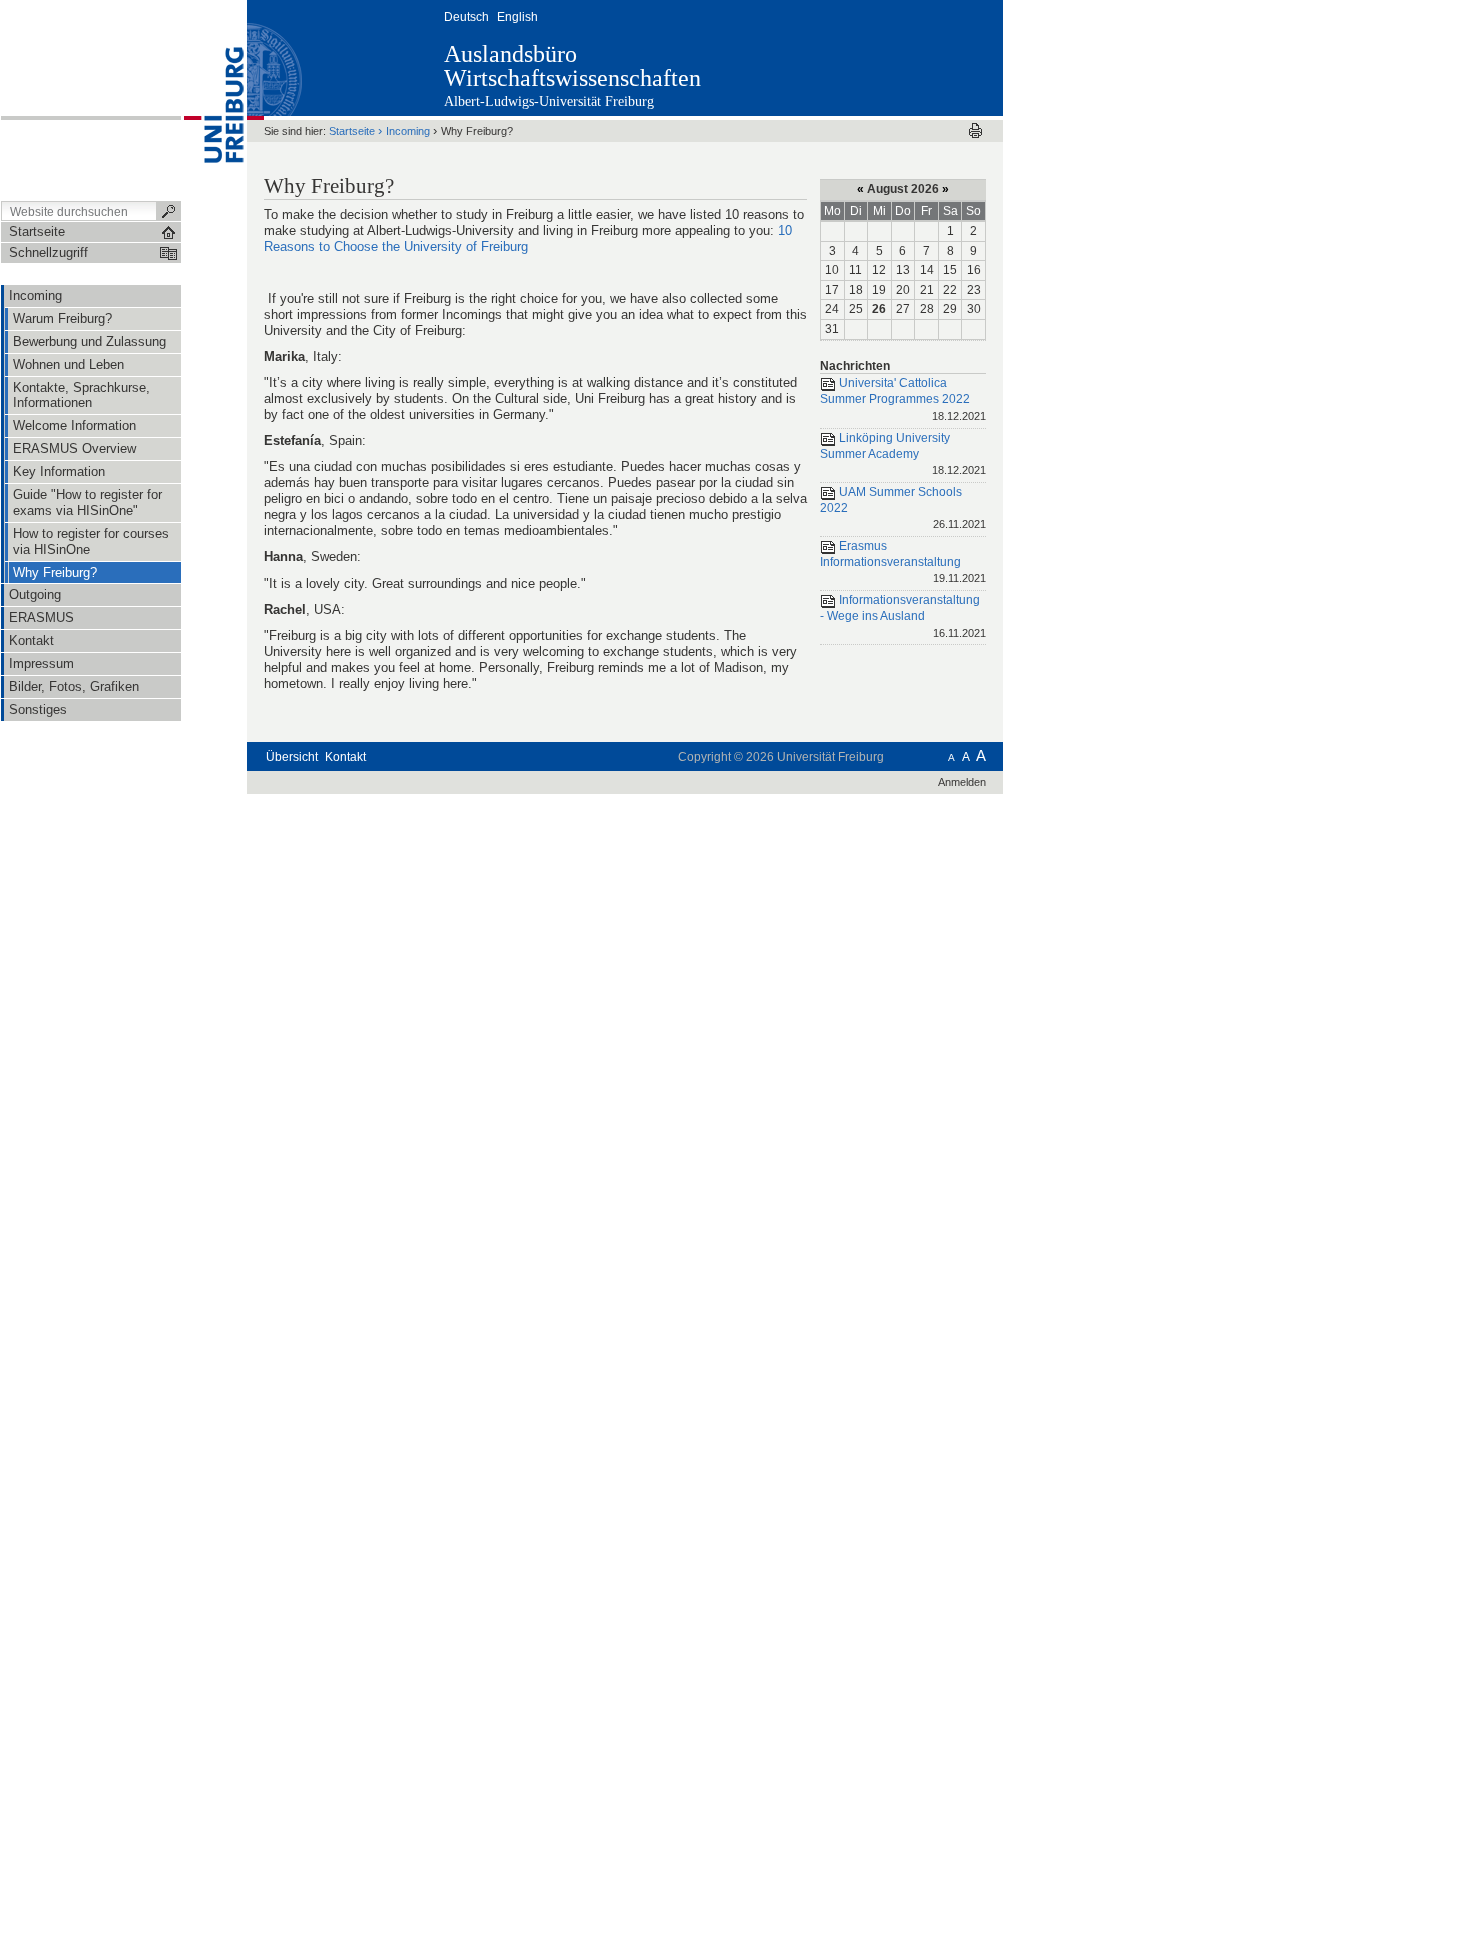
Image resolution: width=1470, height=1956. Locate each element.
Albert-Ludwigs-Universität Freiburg (549, 101)
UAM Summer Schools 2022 (903, 507)
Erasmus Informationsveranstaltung (903, 561)
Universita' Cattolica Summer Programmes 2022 (903, 399)
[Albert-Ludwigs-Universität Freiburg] (214, 99)
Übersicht (292, 757)
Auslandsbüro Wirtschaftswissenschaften (572, 66)
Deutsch (466, 17)
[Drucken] (975, 130)
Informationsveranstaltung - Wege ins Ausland (903, 615)
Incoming (408, 131)
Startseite (352, 131)
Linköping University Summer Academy (903, 453)
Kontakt (345, 757)
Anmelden (962, 782)
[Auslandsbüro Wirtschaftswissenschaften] (904, 57)
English (517, 17)
